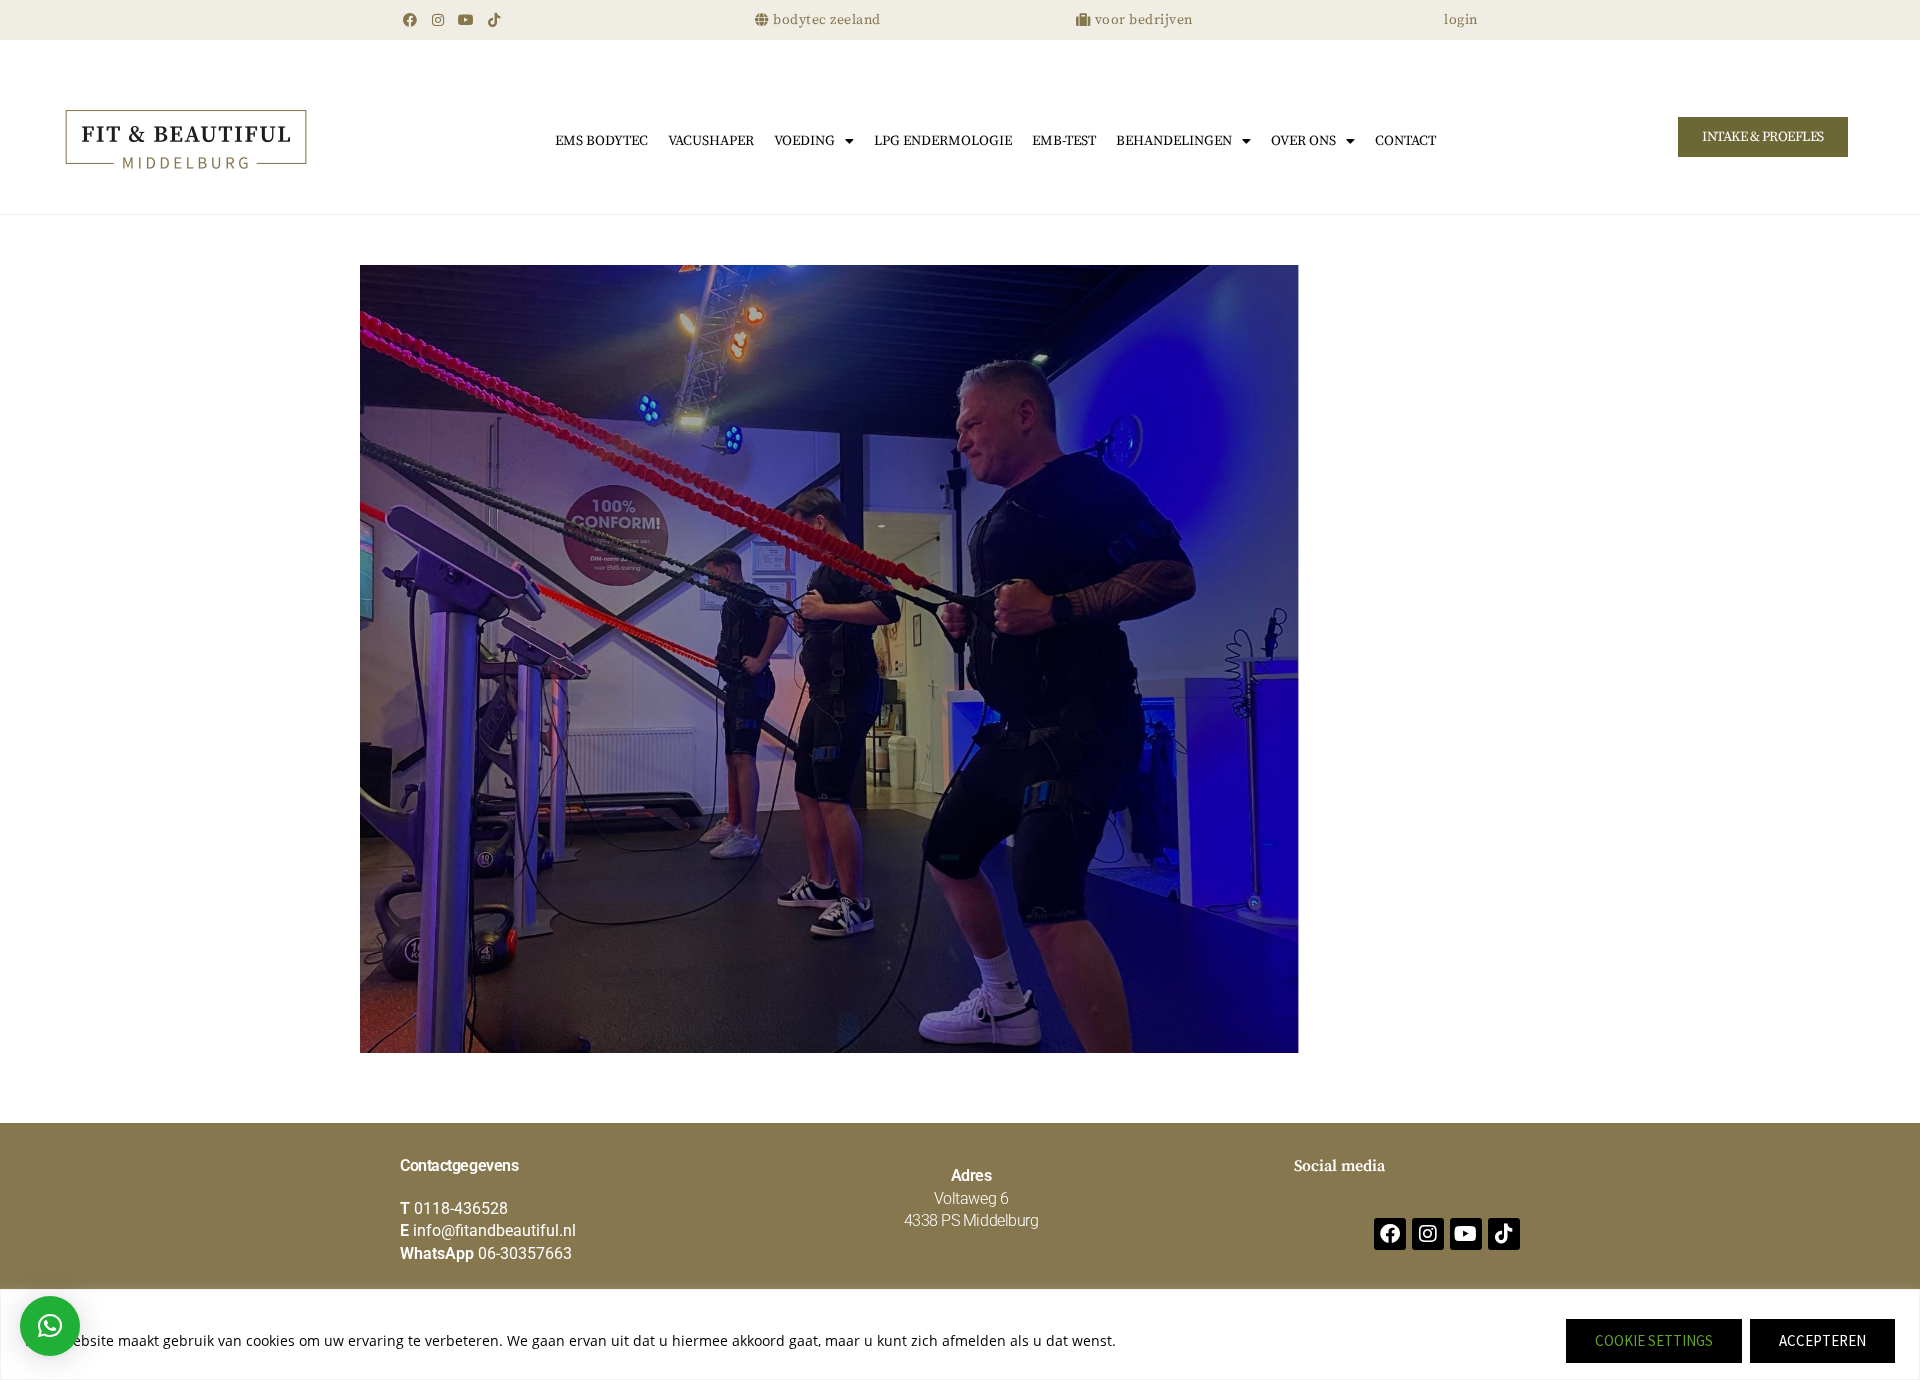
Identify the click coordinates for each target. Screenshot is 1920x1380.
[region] (960, 1334)
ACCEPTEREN (1822, 1340)
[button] (50, 1326)
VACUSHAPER (711, 141)
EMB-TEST (1064, 141)
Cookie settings (1654, 1340)
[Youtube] (466, 20)
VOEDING (804, 141)
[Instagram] (438, 20)
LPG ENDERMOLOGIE (943, 141)
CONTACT (1405, 141)
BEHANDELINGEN (1174, 141)
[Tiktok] (494, 20)
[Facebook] (410, 20)
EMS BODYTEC (601, 141)
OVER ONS (1303, 141)
